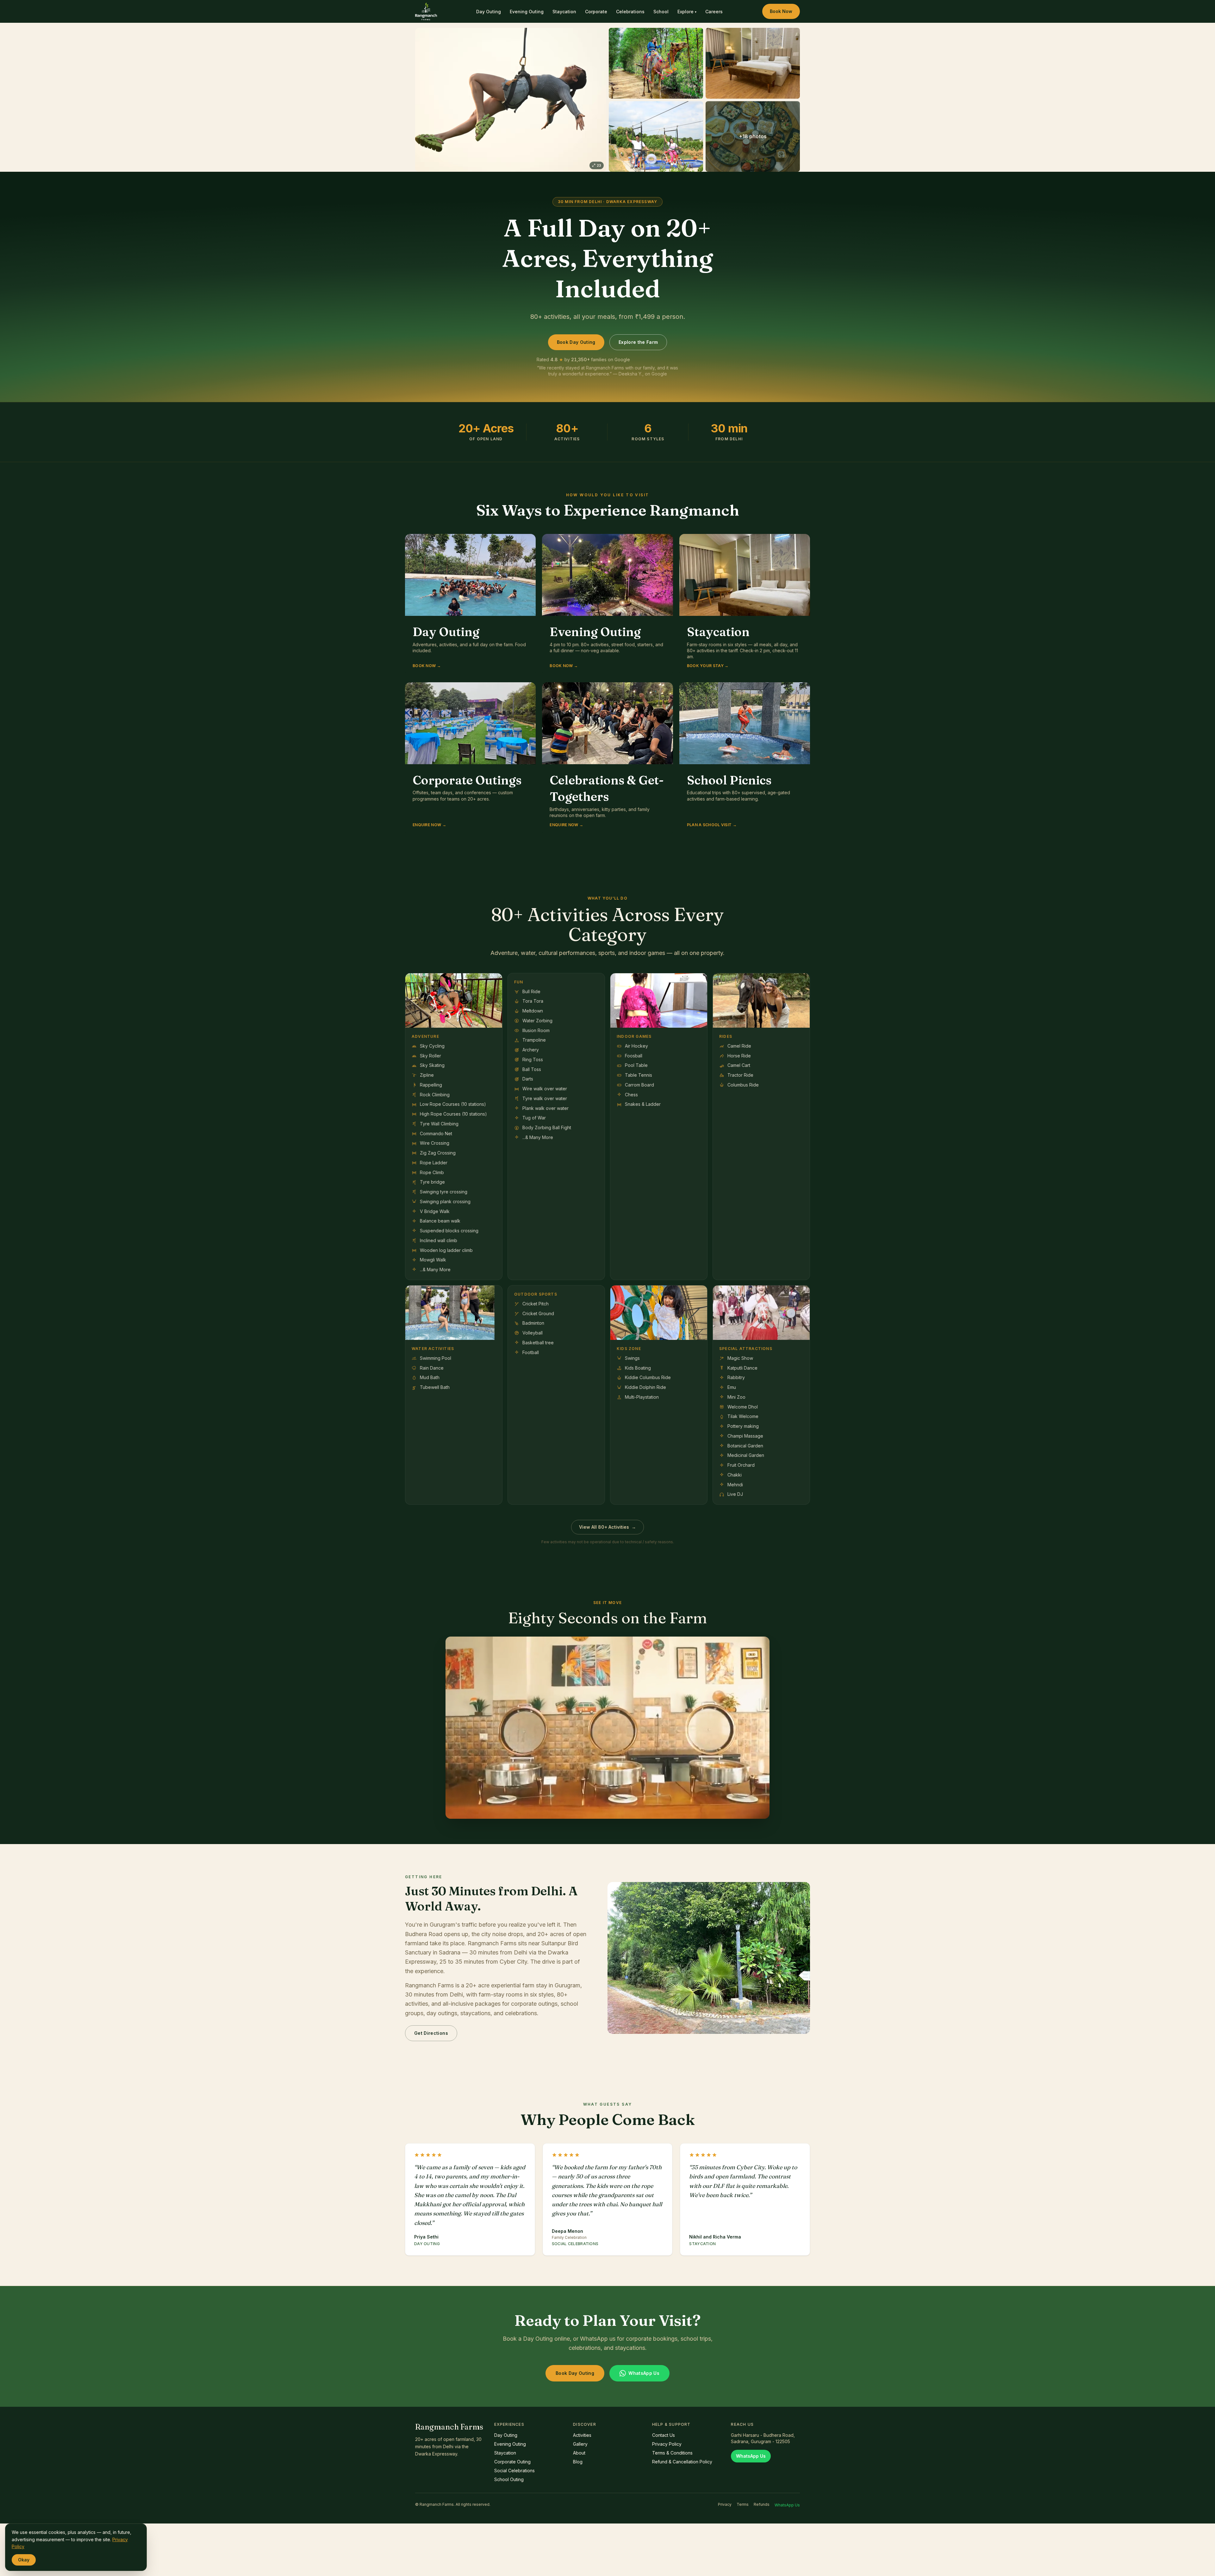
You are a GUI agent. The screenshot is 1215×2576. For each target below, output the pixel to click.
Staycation (564, 12)
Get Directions (431, 2033)
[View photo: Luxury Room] (753, 63)
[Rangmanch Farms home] (426, 11)
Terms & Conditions (672, 2453)
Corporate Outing (512, 2462)
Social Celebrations (514, 2471)
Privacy (725, 2504)
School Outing (509, 2479)
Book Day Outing (576, 342)
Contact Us (664, 2435)
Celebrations (630, 12)
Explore (687, 12)
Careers (714, 12)
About (579, 2453)
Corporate (596, 12)
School (661, 12)
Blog (578, 2462)
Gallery (580, 2444)
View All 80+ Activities (607, 1527)
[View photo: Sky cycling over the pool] (656, 137)
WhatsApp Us (644, 2373)
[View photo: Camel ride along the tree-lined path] (656, 63)
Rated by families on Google (583, 359)
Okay (24, 2560)
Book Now (781, 11)
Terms (743, 2504)
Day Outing (489, 12)
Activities (582, 2435)
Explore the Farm (638, 342)
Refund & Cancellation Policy (682, 2462)
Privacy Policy (667, 2444)
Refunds (762, 2504)
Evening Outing (527, 12)
